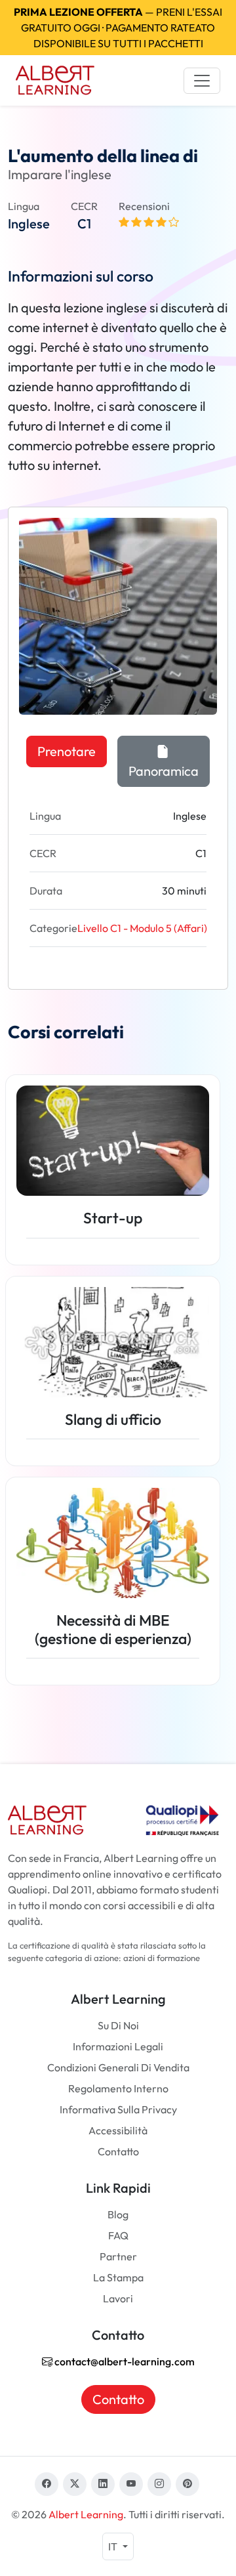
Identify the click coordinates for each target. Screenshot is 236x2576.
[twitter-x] (75, 2484)
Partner (118, 2256)
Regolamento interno (118, 2088)
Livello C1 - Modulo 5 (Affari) (142, 928)
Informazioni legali (118, 2046)
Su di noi (118, 2025)
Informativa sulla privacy (118, 2109)
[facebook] (47, 2484)
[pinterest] (187, 2484)
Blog (118, 2214)
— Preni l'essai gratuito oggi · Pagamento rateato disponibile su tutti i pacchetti (118, 28)
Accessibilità (118, 2130)
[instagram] (159, 2484)
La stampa (118, 2277)
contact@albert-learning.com (124, 2361)
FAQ (118, 2235)
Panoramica (164, 771)
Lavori (118, 2298)
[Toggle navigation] (202, 81)
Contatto (118, 2151)
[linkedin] (103, 2484)
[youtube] (131, 2484)
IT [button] (114, 2546)
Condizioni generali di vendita (118, 2067)
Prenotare (67, 751)
